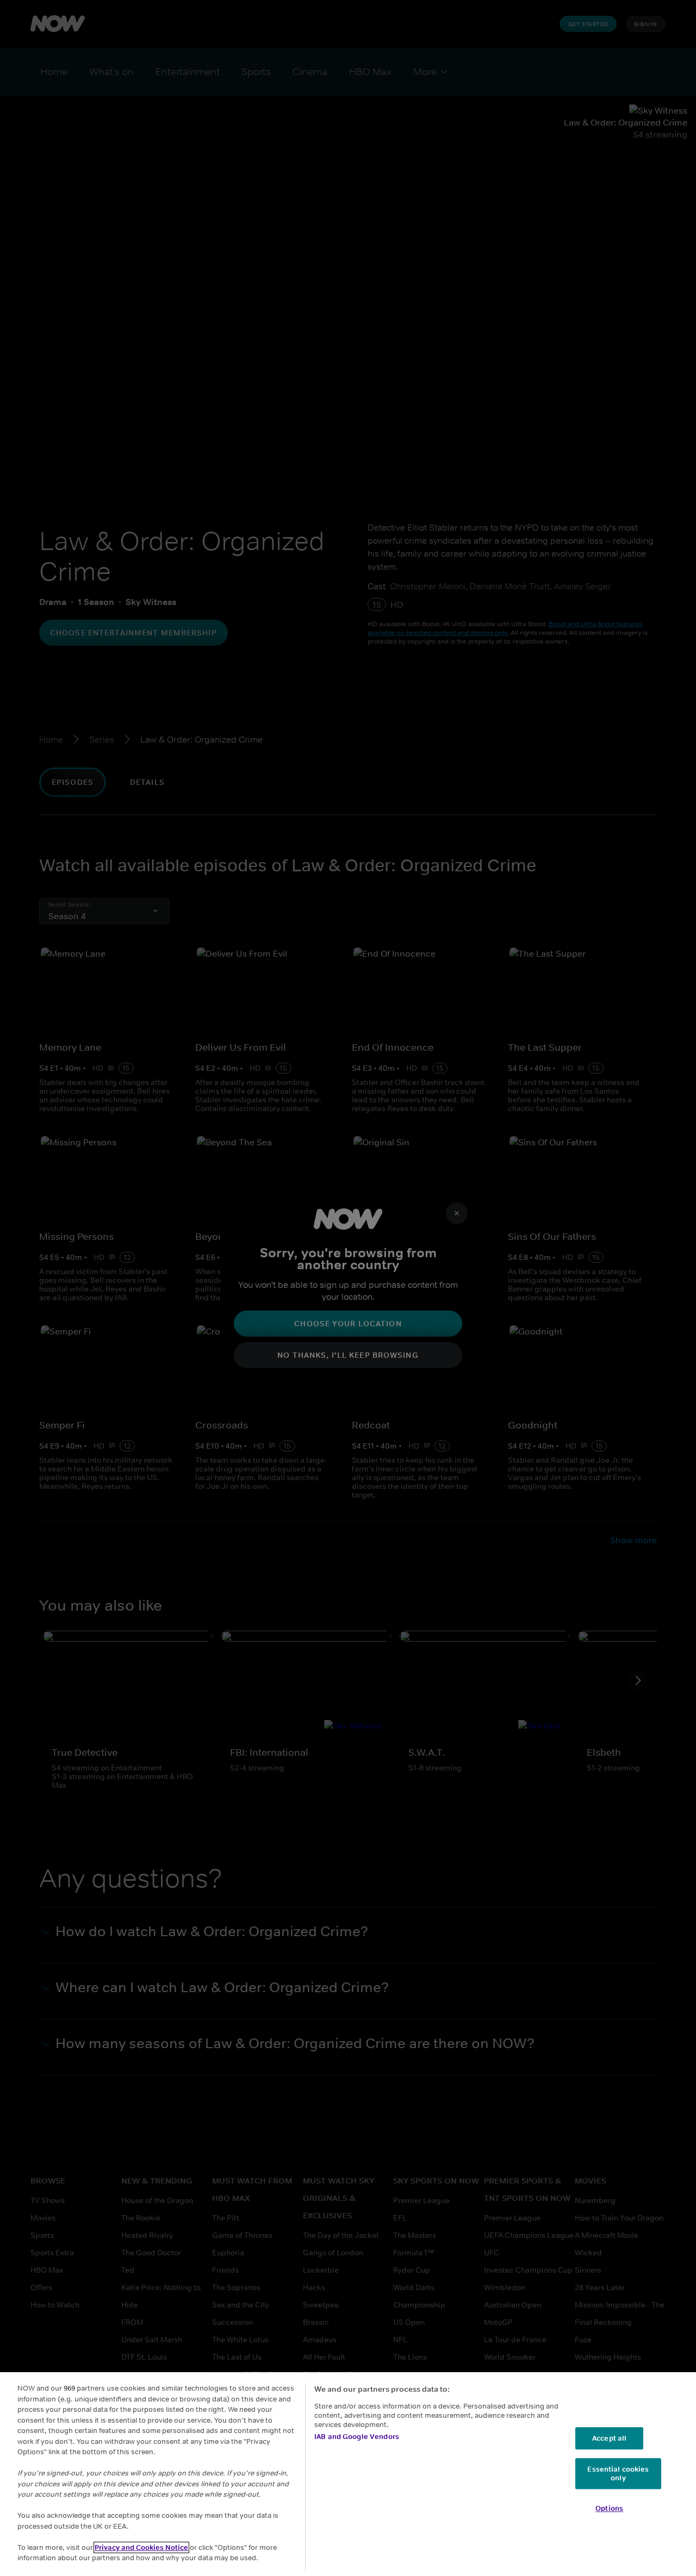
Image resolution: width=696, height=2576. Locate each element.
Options (609, 2509)
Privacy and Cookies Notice (141, 2547)
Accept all (609, 2438)
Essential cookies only (618, 2474)
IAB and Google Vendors (357, 2437)
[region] (348, 2474)
